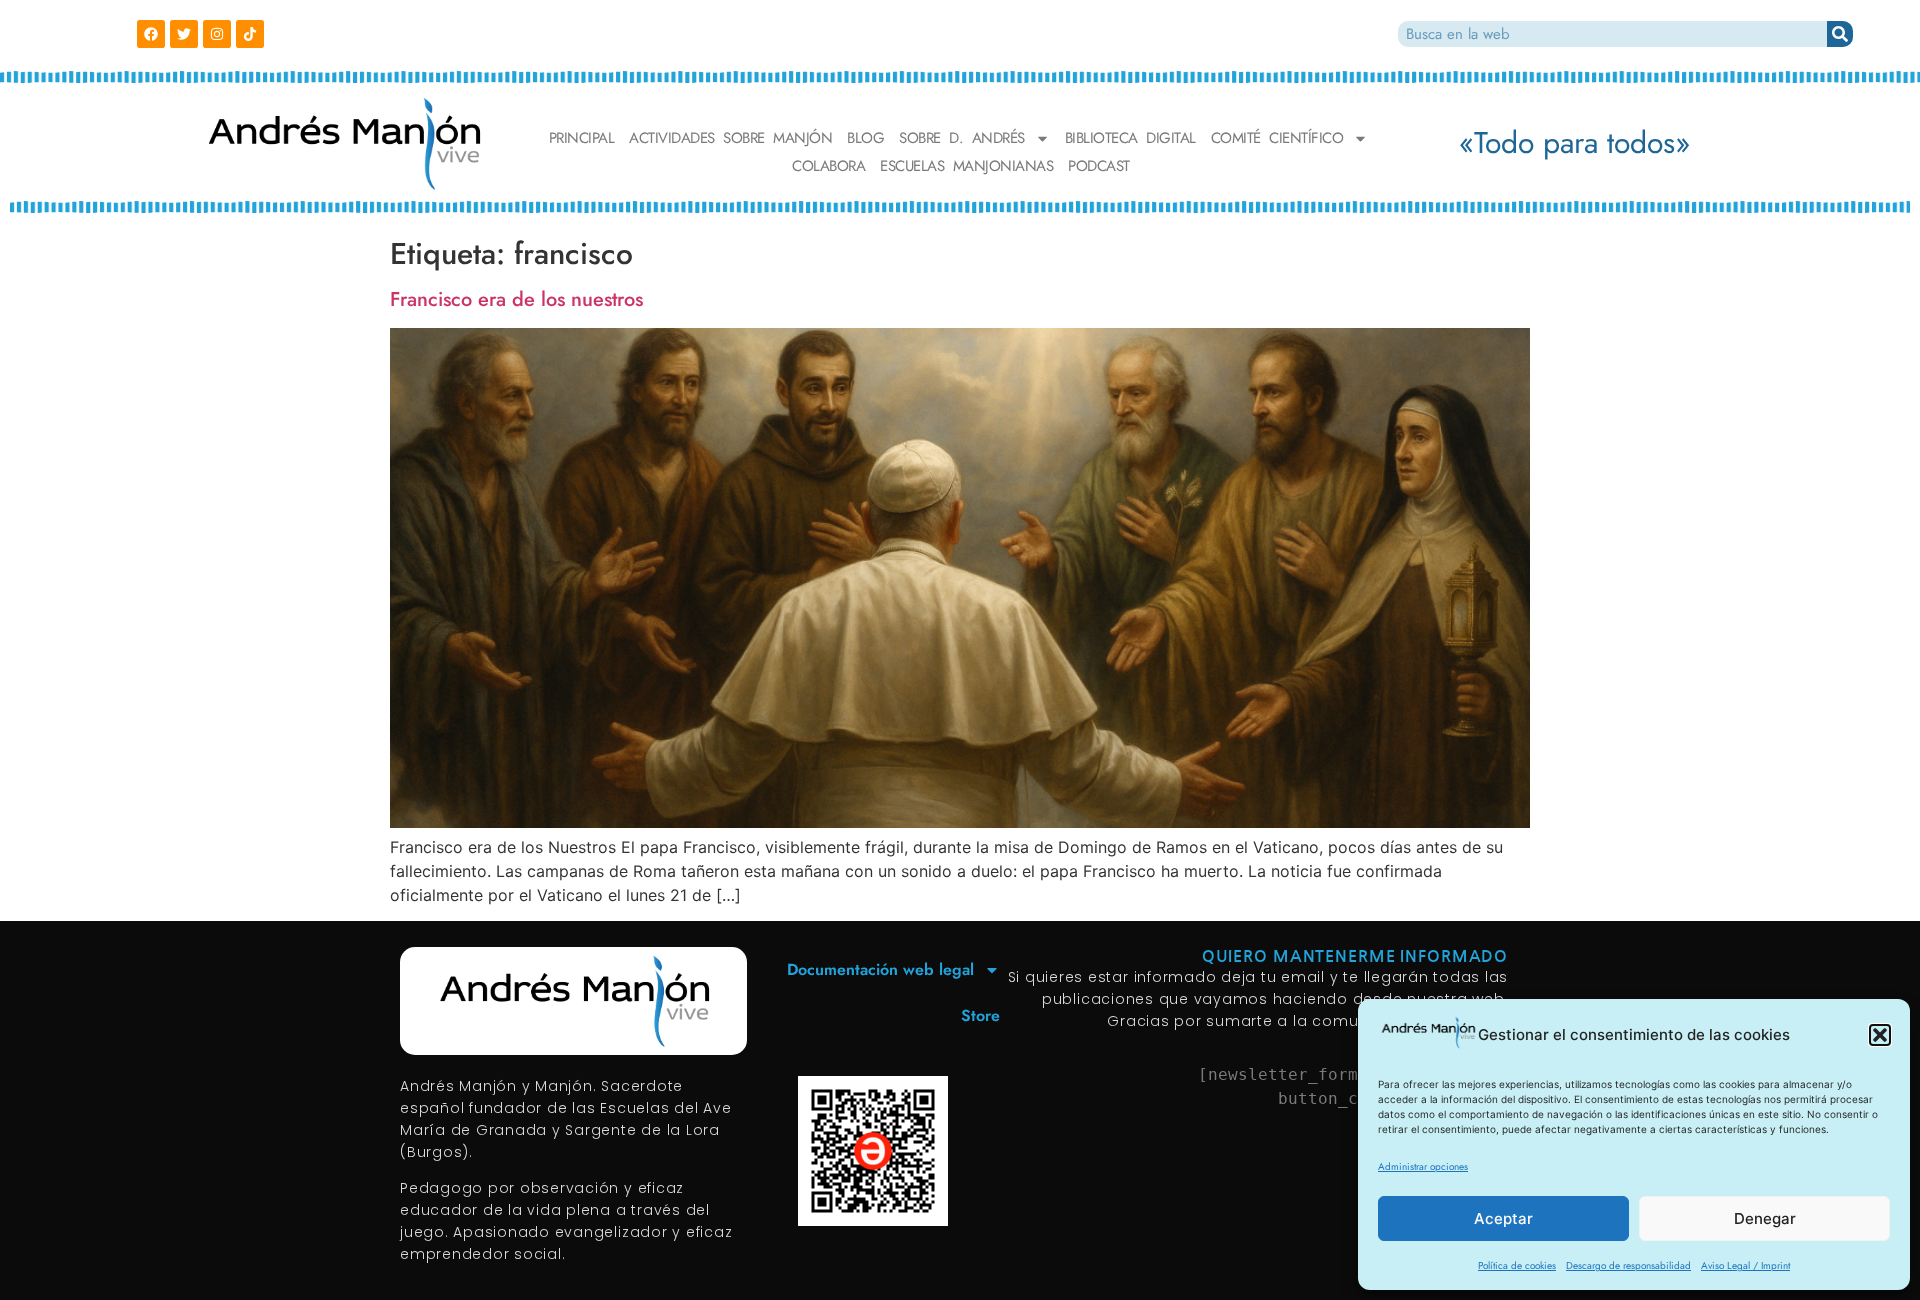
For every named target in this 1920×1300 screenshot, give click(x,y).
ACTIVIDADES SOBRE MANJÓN (730, 138)
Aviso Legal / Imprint (1745, 1265)
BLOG (865, 138)
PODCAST (1099, 166)
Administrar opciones (1423, 1166)
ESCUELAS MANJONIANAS (966, 166)
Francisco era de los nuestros (516, 299)
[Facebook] (151, 34)
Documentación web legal (880, 969)
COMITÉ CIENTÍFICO (1277, 138)
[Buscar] (1840, 34)
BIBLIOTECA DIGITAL (1130, 138)
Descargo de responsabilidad (1628, 1265)
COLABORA (828, 166)
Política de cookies (1517, 1265)
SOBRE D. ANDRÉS (962, 138)
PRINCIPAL (582, 138)
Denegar (1765, 1218)
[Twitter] (184, 34)
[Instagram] (217, 34)
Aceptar (1503, 1218)
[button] (1880, 1035)
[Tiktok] (250, 34)
